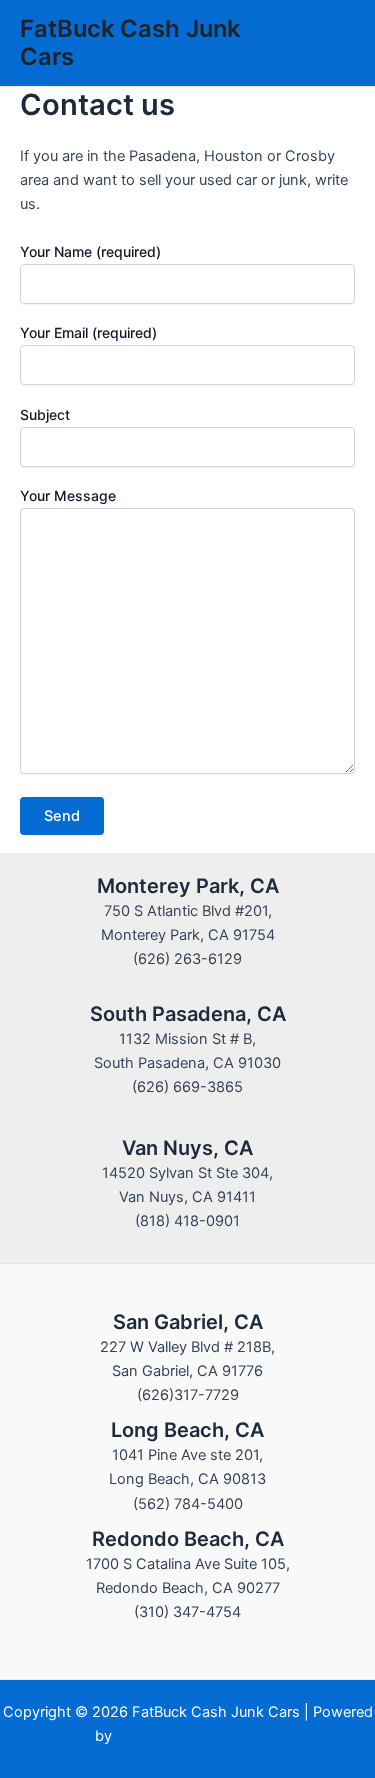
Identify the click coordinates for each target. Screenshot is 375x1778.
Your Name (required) (90, 251)
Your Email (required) (88, 332)
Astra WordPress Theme (198, 1736)
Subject (45, 414)
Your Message (68, 495)
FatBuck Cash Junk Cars (130, 42)
